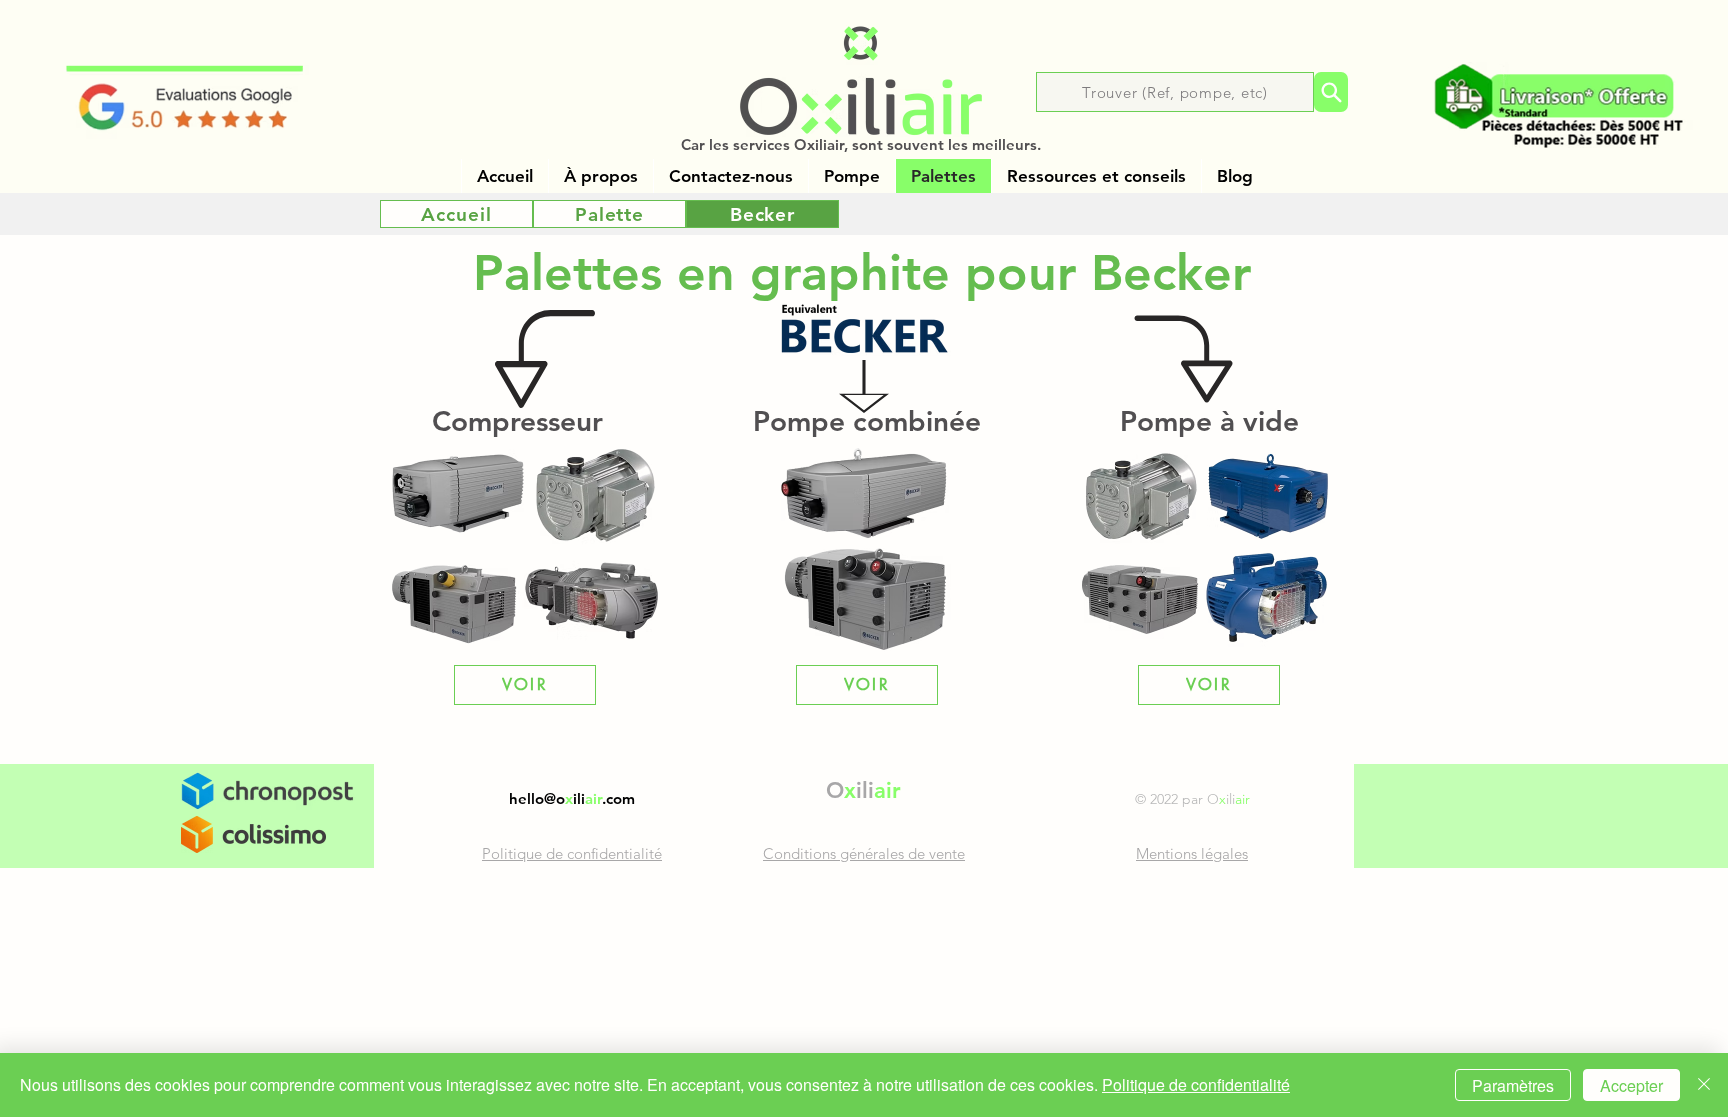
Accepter (1631, 1085)
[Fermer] (1704, 1085)
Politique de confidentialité (1196, 1084)
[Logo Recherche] (1331, 92)
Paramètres (1513, 1085)
